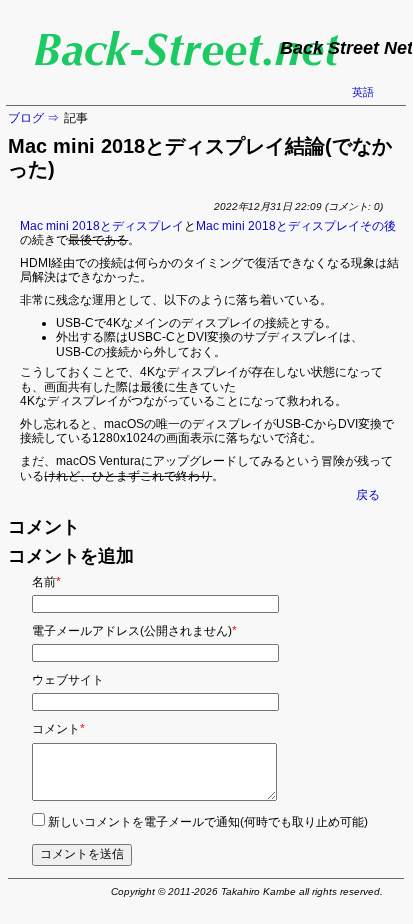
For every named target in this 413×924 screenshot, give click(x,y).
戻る (368, 495)
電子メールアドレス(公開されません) (134, 631)
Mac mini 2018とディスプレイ (102, 226)
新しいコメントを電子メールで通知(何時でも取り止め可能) (208, 822)
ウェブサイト (68, 680)
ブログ (26, 118)
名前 (46, 582)
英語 (363, 92)
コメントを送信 (82, 854)
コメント (58, 729)
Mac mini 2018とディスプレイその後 (296, 226)
